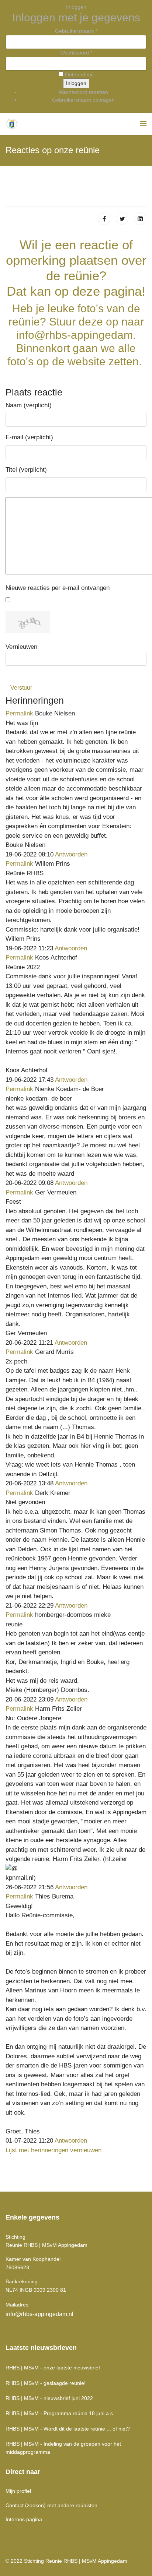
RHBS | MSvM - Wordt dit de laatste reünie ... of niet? (68, 2429)
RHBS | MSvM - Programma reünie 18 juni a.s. (60, 2413)
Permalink (19, 713)
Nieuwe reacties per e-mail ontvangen (58, 588)
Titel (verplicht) (26, 470)
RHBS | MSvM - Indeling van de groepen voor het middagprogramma (63, 2448)
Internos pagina (24, 2519)
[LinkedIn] (140, 219)
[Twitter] (122, 219)
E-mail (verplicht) (29, 437)
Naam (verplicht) (29, 405)
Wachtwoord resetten (83, 92)
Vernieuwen (21, 647)
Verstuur (21, 688)
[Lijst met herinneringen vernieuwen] (68, 700)
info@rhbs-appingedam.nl (39, 2314)
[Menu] (143, 124)
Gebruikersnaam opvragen (83, 100)
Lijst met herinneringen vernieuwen (53, 2150)
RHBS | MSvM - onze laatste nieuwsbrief (53, 2368)
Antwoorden (71, 854)
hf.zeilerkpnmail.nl (66, 1868)
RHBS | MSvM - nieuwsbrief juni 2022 (49, 2398)
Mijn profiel (18, 2491)
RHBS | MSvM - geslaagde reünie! (46, 2383)
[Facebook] (104, 219)
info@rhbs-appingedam (75, 335)
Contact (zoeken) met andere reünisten (51, 2505)
